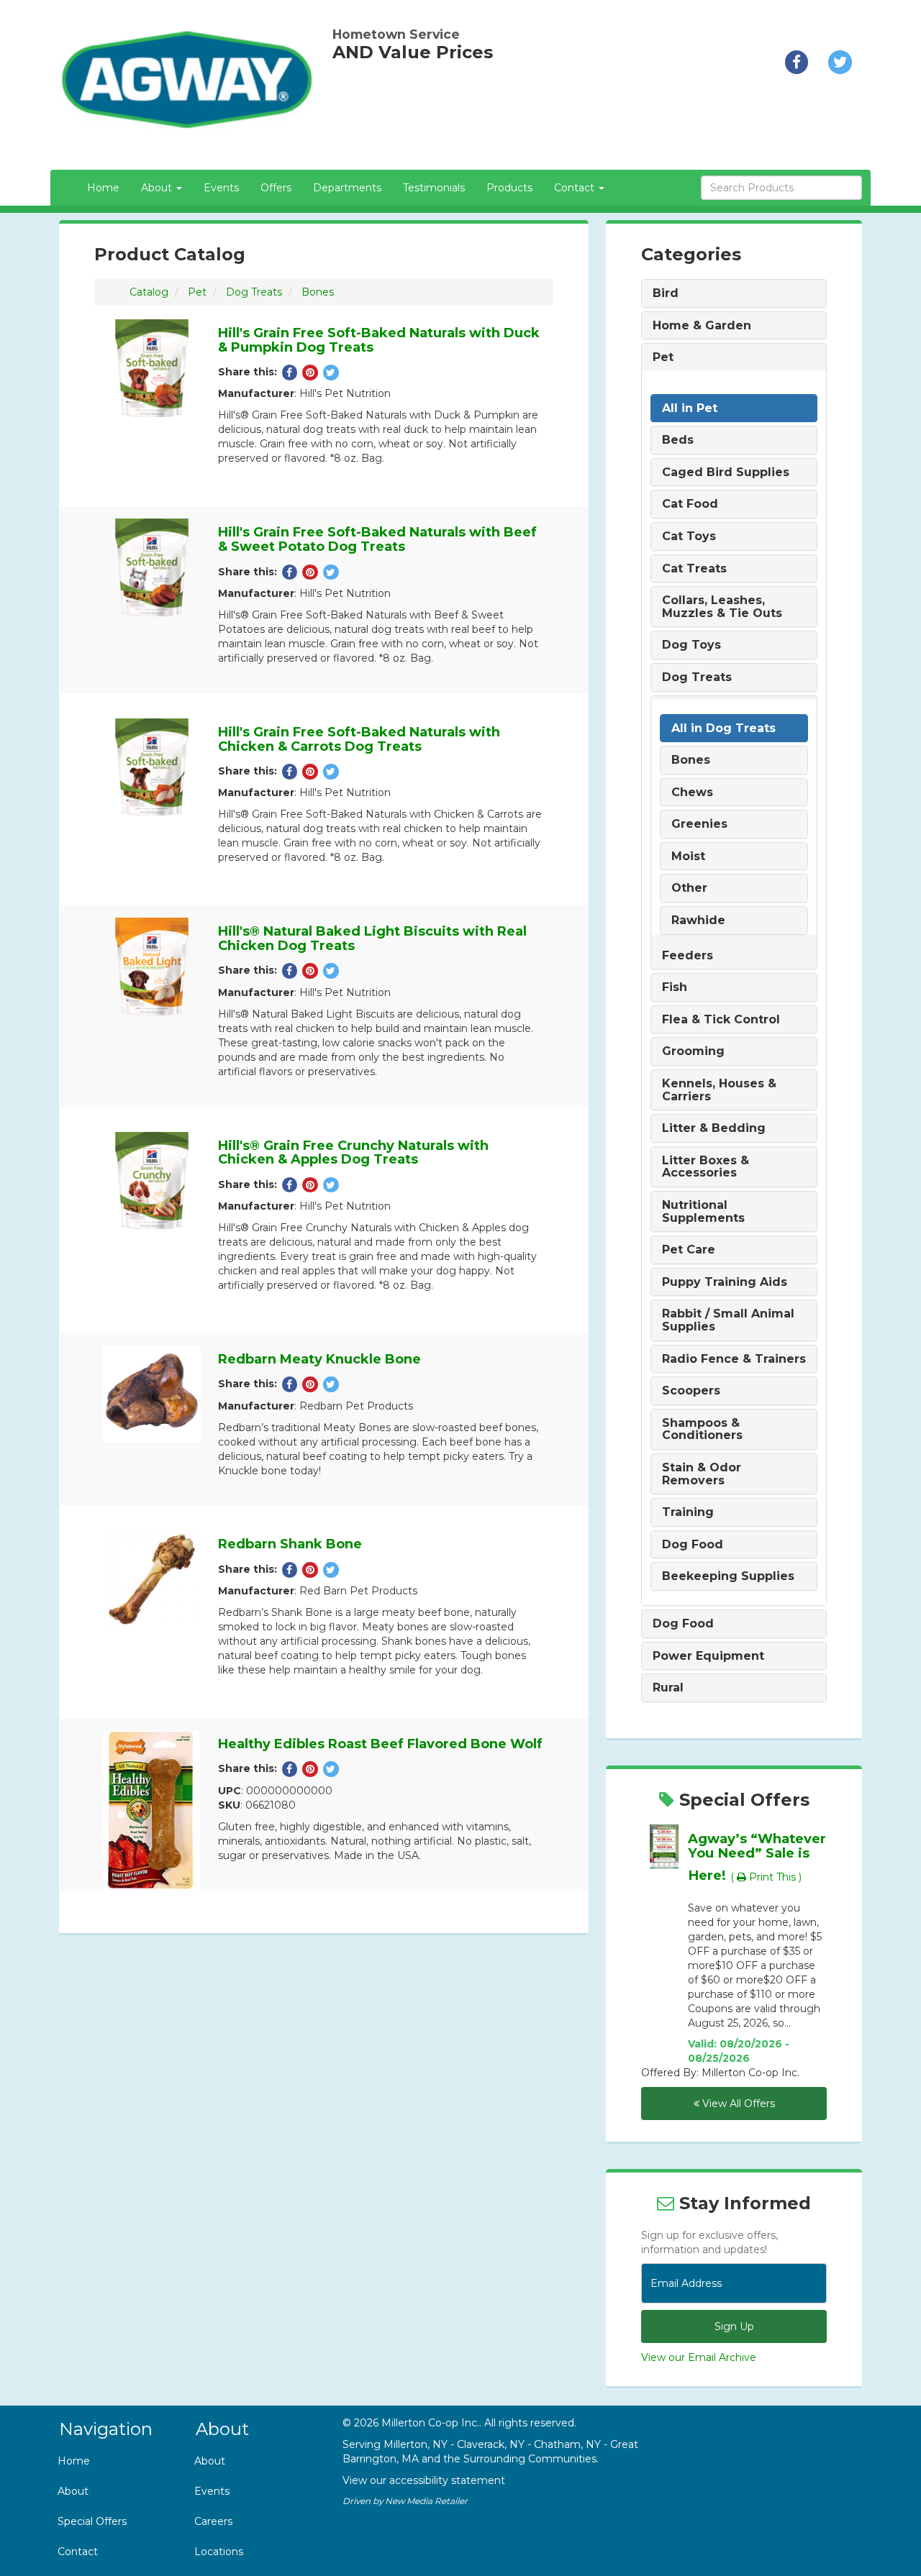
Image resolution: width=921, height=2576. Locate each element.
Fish (675, 987)
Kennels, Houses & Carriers (719, 1090)
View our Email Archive (699, 2357)
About (73, 2491)
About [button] (158, 188)
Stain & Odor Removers (702, 1474)
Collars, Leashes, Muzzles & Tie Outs (722, 607)
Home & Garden (702, 326)
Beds (678, 440)
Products (509, 188)
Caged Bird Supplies (726, 472)
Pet (197, 292)
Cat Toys (689, 536)
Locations (219, 2552)
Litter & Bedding (714, 1128)
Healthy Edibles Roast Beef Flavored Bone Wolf (380, 1744)
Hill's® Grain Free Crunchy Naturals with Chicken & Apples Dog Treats (353, 1153)
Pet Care (689, 1250)
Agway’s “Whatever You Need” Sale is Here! (757, 1857)
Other (689, 888)
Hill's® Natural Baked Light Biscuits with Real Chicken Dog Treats (372, 938)
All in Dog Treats (723, 729)
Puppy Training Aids (725, 1282)
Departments (347, 188)
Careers (213, 2521)
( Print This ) (766, 1877)
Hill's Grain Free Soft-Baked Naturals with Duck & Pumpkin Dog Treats (379, 340)
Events (221, 188)
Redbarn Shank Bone (290, 1544)
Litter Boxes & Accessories (706, 1167)
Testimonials (434, 188)
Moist (688, 857)
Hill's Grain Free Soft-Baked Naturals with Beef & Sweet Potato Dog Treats (377, 539)
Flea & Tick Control (721, 1020)
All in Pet (690, 408)
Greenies (699, 824)
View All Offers (737, 2104)
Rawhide (698, 921)
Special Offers (92, 2521)
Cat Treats (694, 569)
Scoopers (691, 1391)
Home (103, 188)
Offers (276, 188)
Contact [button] (576, 188)
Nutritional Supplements (703, 1211)
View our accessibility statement (424, 2480)
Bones (318, 292)
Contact (78, 2552)
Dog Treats (254, 292)
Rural (668, 1688)
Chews (692, 793)
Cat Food (690, 504)
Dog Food (693, 1545)
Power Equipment (708, 1656)
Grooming (693, 1051)
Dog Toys (691, 645)
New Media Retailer (426, 2501)
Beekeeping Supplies (728, 1576)
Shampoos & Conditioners (702, 1429)
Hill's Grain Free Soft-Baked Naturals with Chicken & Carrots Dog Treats (359, 739)
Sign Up (734, 2326)
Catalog (149, 292)
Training (688, 1512)
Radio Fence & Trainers (734, 1359)
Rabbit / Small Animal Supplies (728, 1320)
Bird (666, 293)
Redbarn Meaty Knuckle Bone (319, 1359)
